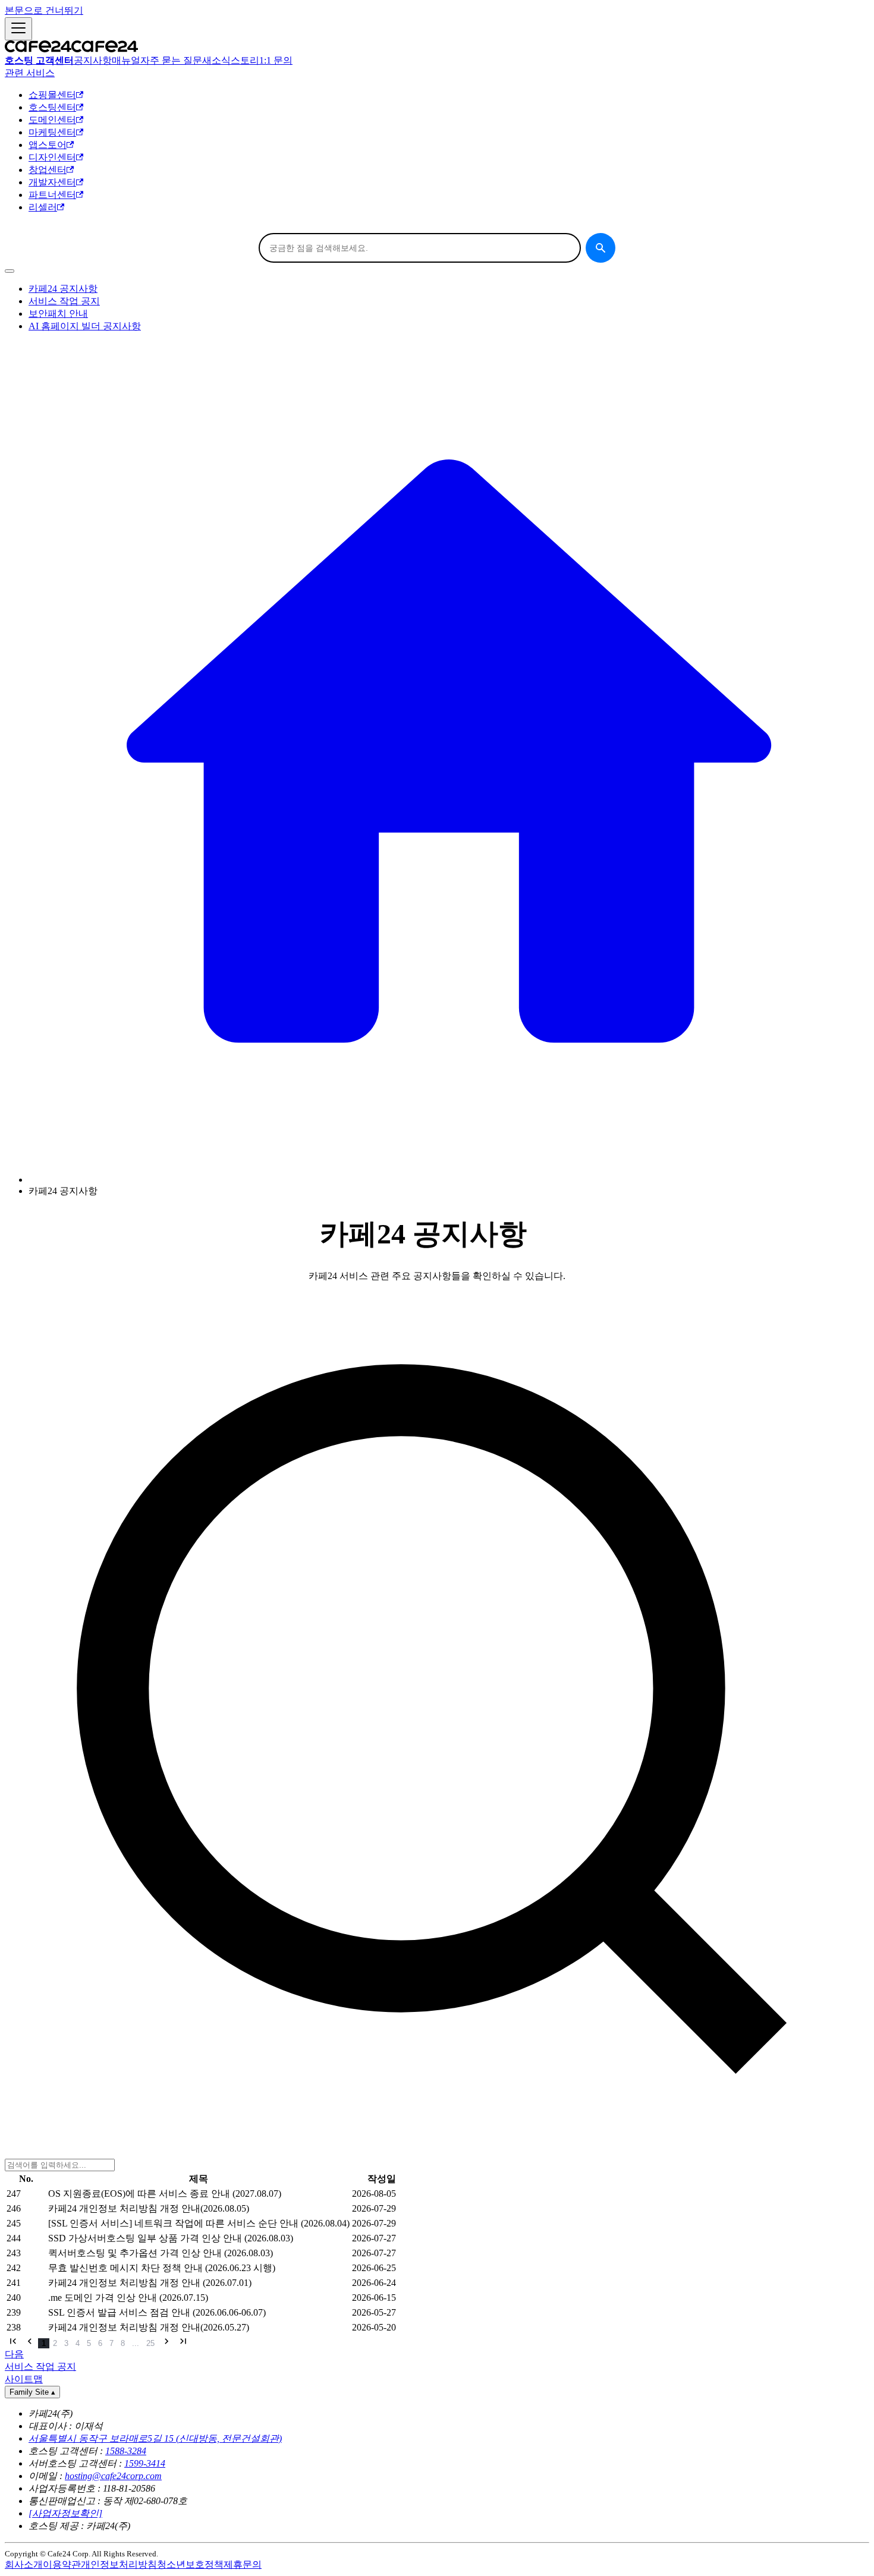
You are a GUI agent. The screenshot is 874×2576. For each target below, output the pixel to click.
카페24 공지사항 (63, 289)
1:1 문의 (276, 60)
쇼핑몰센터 (52, 95)
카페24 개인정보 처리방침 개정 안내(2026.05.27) (149, 2327)
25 (150, 2343)
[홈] (449, 1180)
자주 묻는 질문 (171, 60)
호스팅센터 (52, 107)
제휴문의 (243, 2564)
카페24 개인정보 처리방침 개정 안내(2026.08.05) (149, 2208)
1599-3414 (145, 2463)
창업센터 (48, 170)
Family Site (32, 2392)
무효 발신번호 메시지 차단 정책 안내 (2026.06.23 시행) (162, 2268)
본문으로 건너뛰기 (44, 10)
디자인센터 (52, 157)
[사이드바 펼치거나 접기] (18, 29)
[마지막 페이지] (183, 2342)
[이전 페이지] (30, 2342)
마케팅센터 (52, 132)
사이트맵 (24, 2379)
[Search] (601, 248)
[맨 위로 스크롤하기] (10, 271)
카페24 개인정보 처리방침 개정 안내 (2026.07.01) (150, 2283)
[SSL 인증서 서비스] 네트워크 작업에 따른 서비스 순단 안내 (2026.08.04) (199, 2223)
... (136, 2343)
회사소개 (24, 2564)
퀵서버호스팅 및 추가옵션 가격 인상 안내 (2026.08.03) (161, 2253)
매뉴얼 (126, 60)
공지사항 (93, 60)
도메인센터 (52, 120)
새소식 (216, 60)
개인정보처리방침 (119, 2564)
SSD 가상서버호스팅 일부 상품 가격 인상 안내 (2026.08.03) (171, 2238)
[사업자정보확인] (65, 2513)
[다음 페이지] (166, 2342)
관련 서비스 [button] (30, 73)
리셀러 (43, 207)
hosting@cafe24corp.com (113, 2476)
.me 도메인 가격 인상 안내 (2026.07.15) (128, 2298)
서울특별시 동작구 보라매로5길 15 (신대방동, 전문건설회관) (155, 2438)
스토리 (245, 60)
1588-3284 (126, 2451)
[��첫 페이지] (13, 2342)
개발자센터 (52, 182)
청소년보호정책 (190, 2564)
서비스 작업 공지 (64, 301)
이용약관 (62, 2564)
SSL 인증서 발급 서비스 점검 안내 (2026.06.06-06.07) (157, 2312)
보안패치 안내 (58, 314)
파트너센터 (52, 195)
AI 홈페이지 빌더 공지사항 (85, 326)
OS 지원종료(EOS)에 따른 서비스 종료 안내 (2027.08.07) (165, 2194)
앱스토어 (48, 145)
